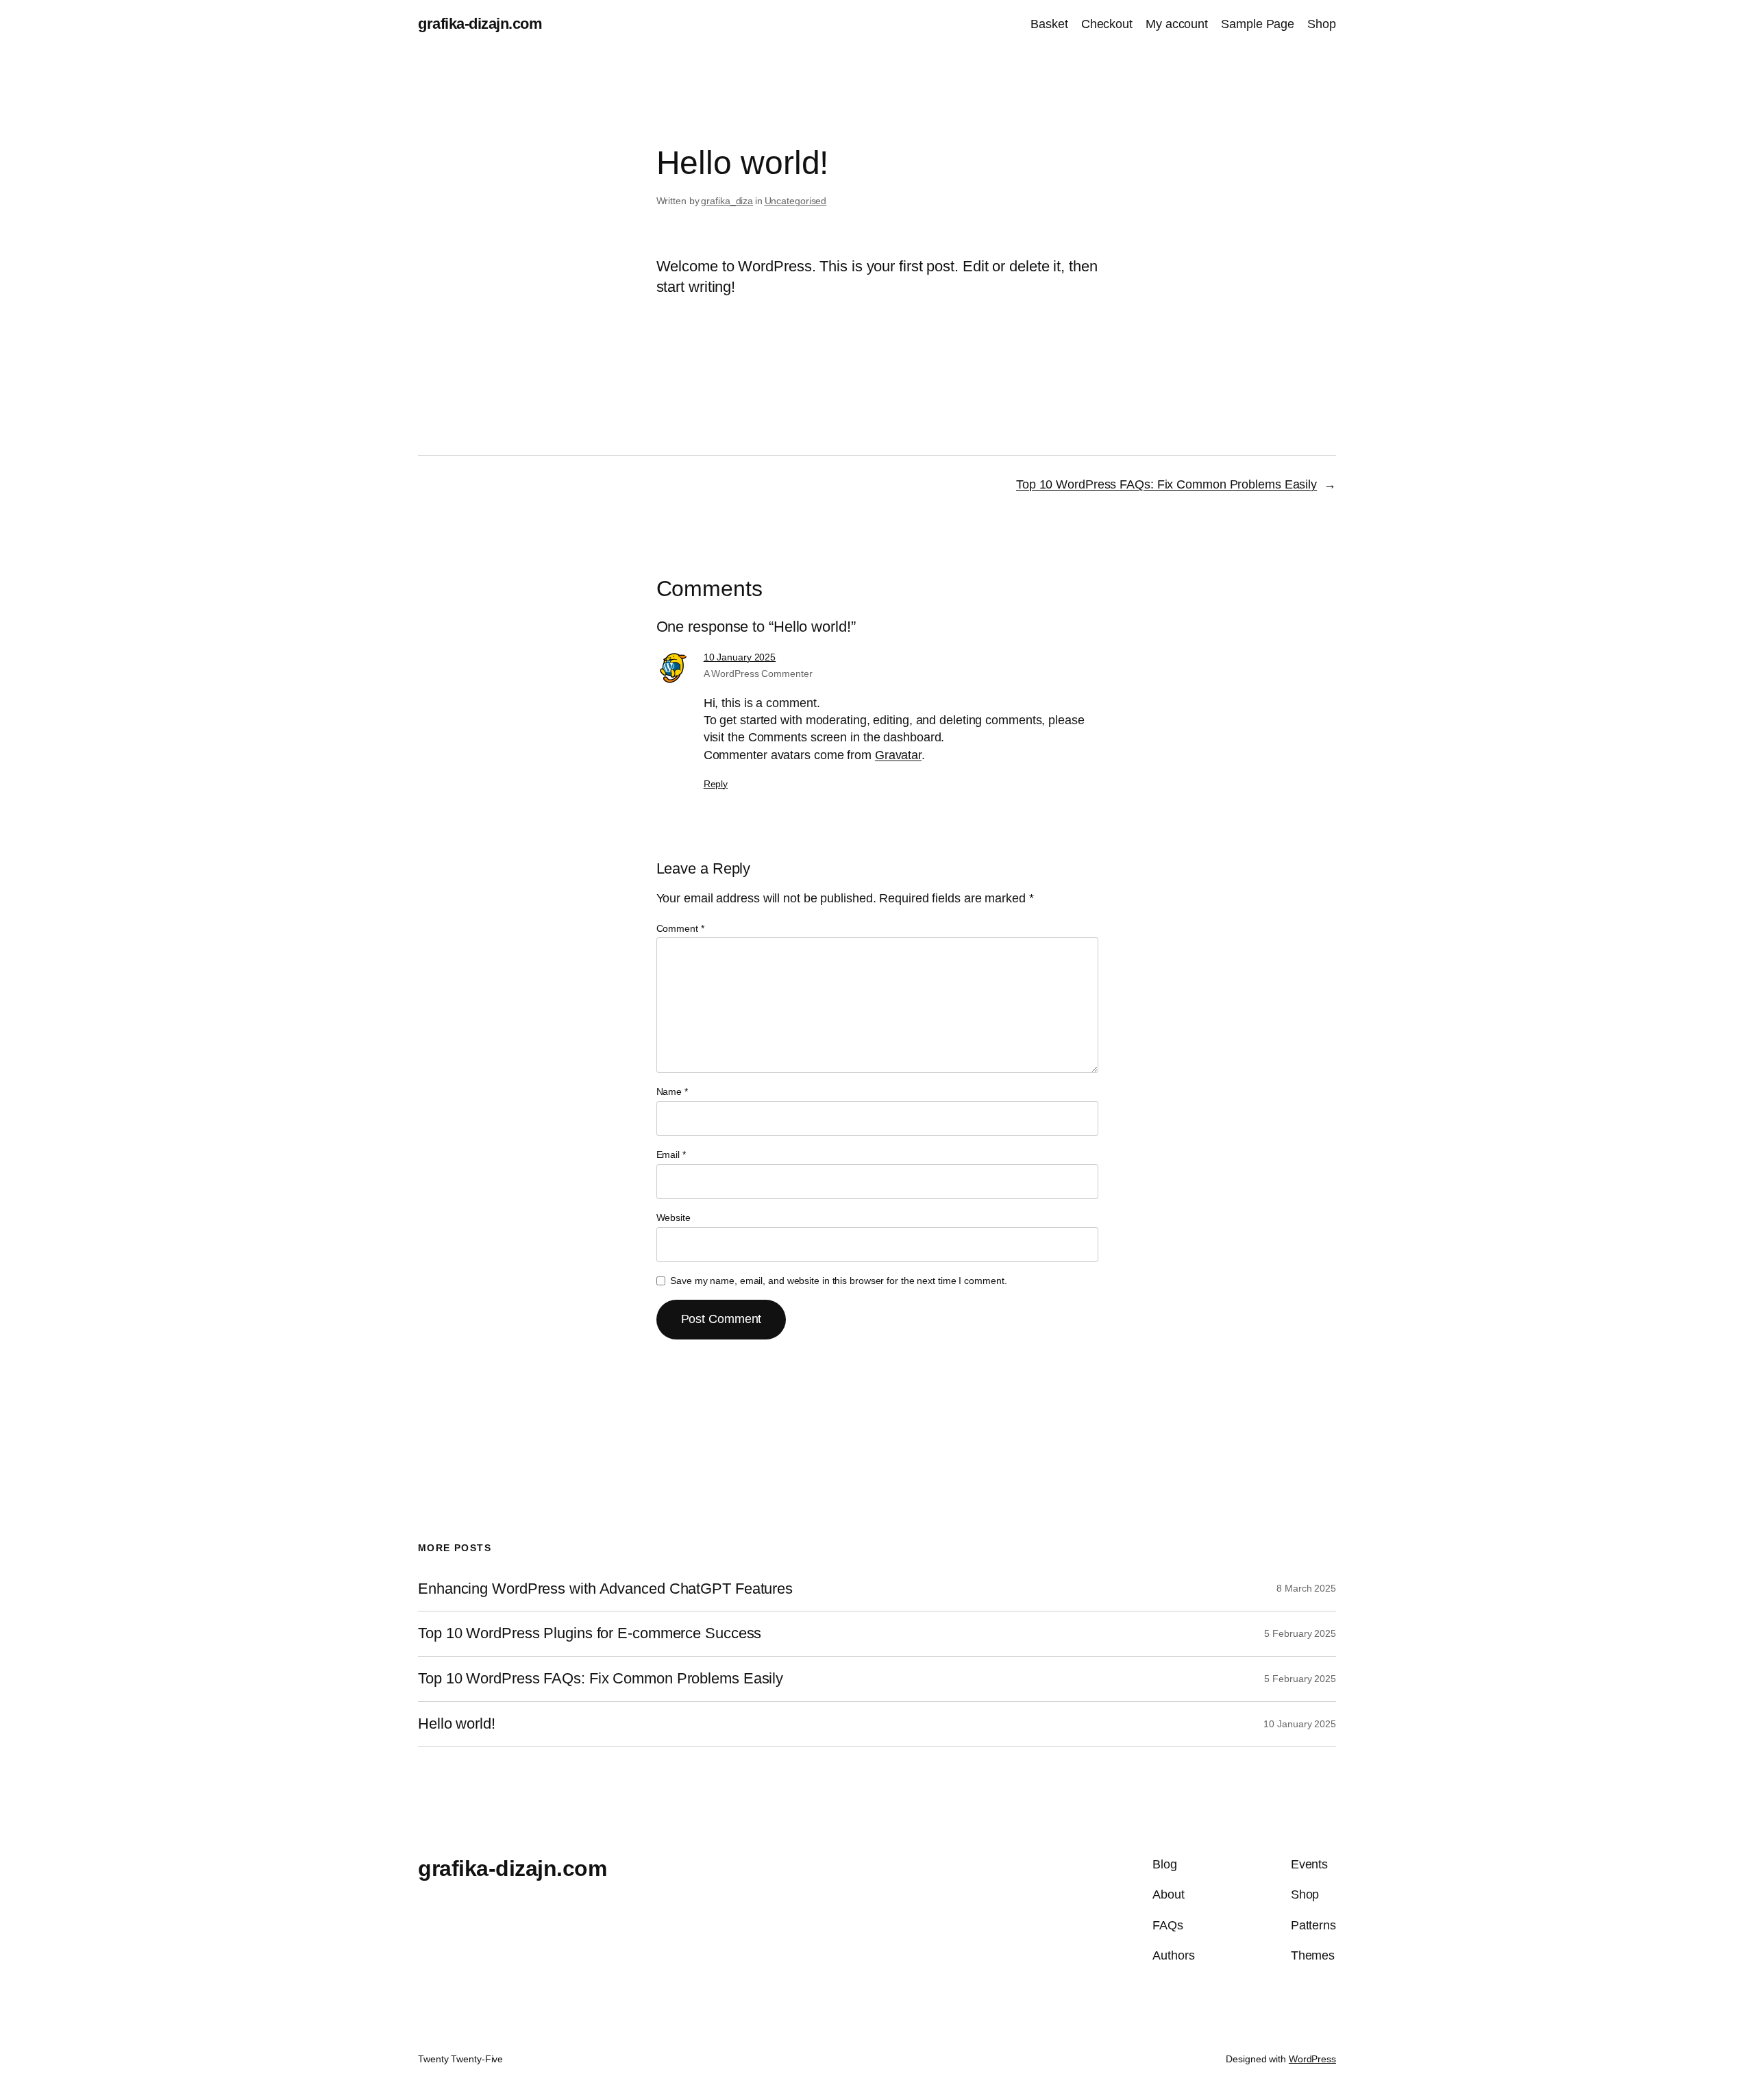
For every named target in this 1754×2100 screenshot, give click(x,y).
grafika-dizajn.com (480, 24)
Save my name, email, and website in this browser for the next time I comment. (838, 1281)
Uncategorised (796, 201)
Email (671, 1154)
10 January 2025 (740, 657)
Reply (716, 784)
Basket (1049, 24)
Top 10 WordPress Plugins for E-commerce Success (590, 1633)
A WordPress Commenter (758, 674)
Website (674, 1218)
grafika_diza (727, 201)
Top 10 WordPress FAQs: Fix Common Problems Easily (1166, 484)
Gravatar (898, 755)
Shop (1322, 24)
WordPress (1312, 2059)
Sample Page (1258, 24)
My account (1177, 24)
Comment (680, 928)
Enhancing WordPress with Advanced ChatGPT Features (605, 1589)
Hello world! (457, 1724)
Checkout (1107, 24)
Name (672, 1091)
